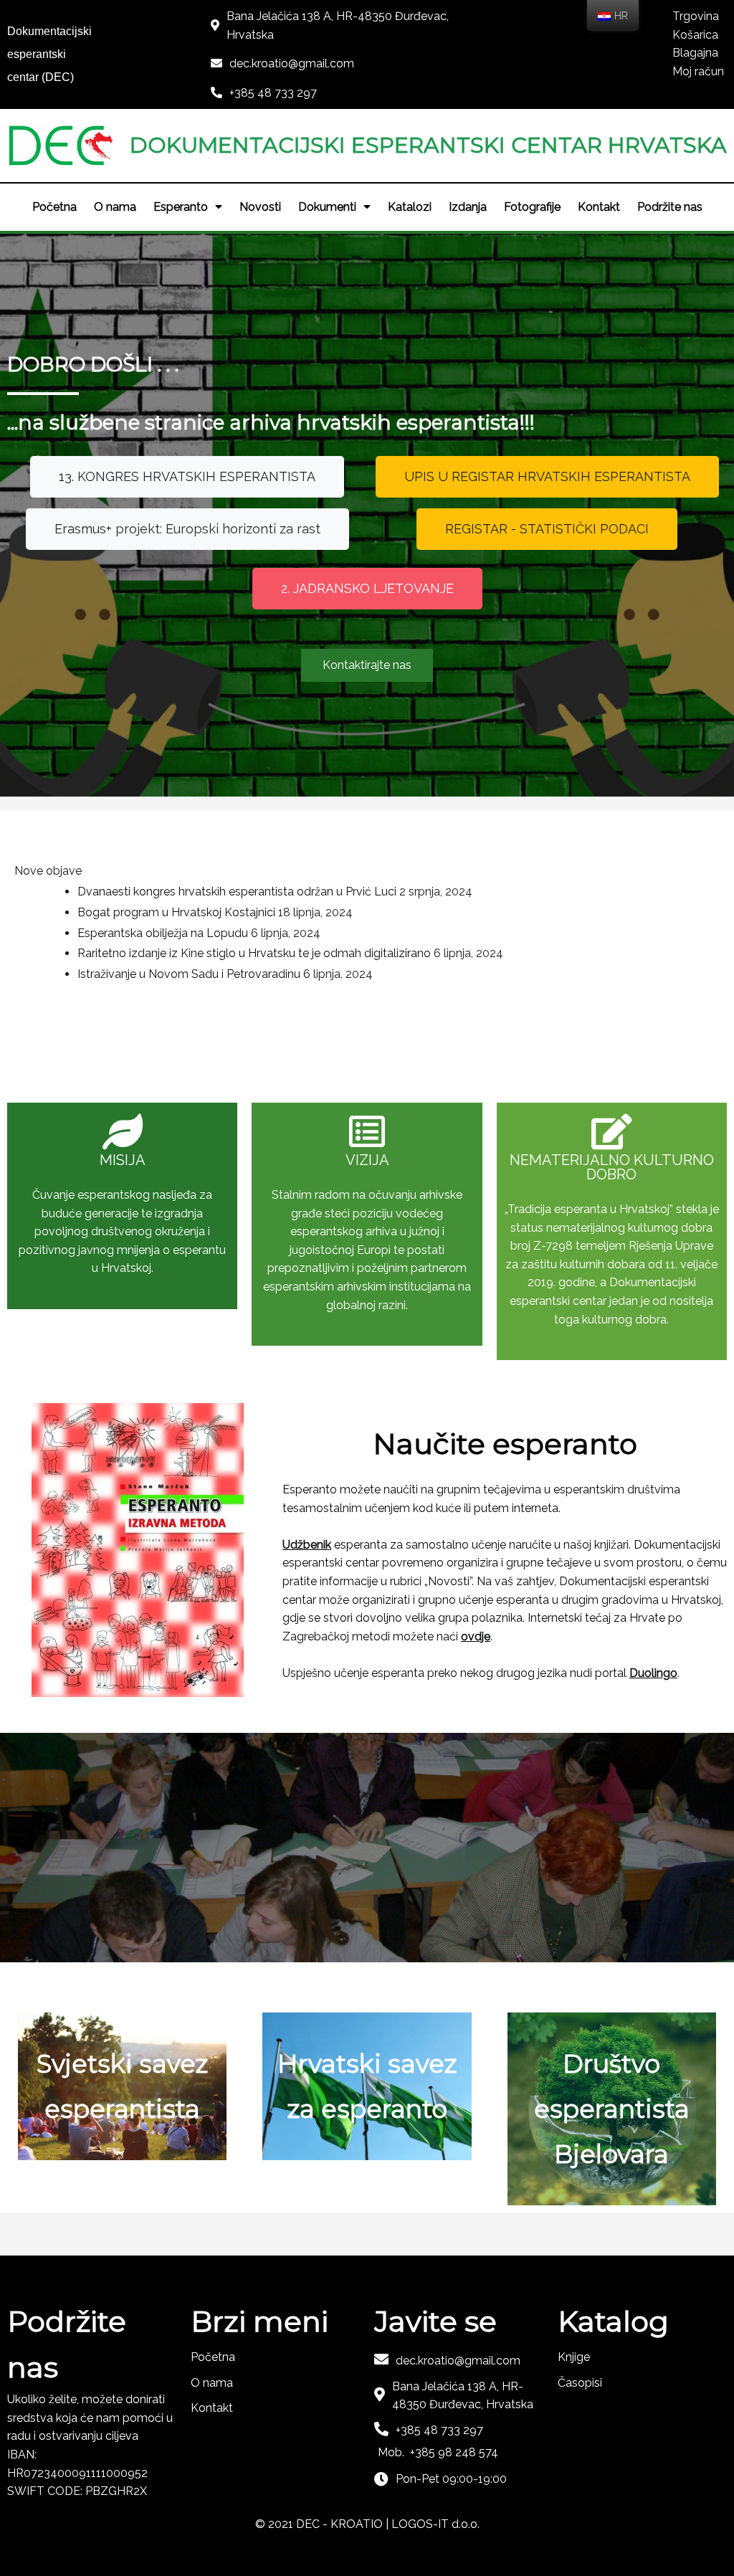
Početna (54, 207)
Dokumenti (327, 207)
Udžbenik (307, 1545)
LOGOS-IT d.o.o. (435, 2524)
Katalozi (410, 207)
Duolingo (653, 1673)
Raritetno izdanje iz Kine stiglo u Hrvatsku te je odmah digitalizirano (254, 953)
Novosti (260, 207)
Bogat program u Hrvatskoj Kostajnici (176, 912)
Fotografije (532, 207)
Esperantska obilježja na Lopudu (163, 933)
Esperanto (181, 207)
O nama (115, 207)
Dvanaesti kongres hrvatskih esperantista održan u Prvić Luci (237, 892)
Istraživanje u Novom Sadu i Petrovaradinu (189, 974)
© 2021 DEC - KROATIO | (323, 2524)
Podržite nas (670, 207)
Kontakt (599, 207)
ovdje (476, 1636)
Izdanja (468, 207)
